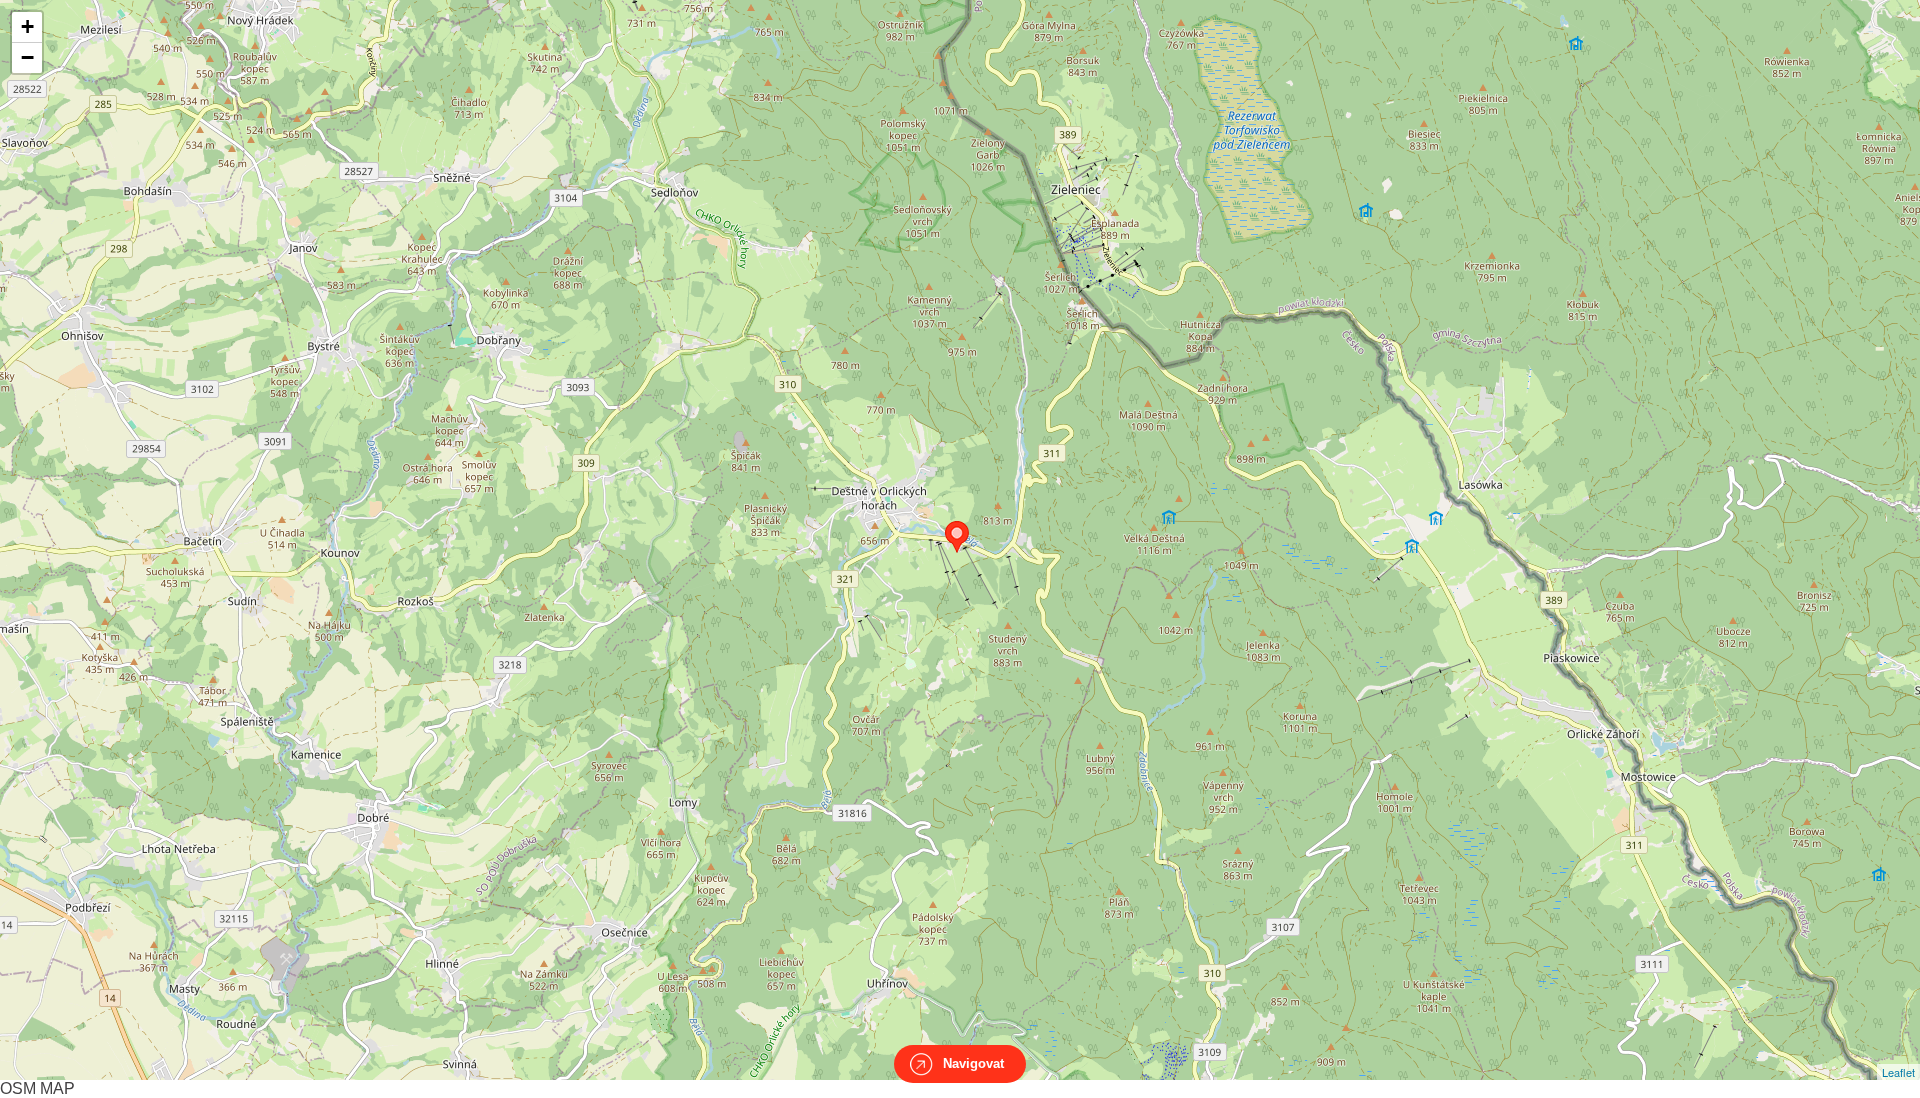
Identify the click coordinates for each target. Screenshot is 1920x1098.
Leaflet (1898, 1072)
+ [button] (27, 26)
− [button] (27, 57)
